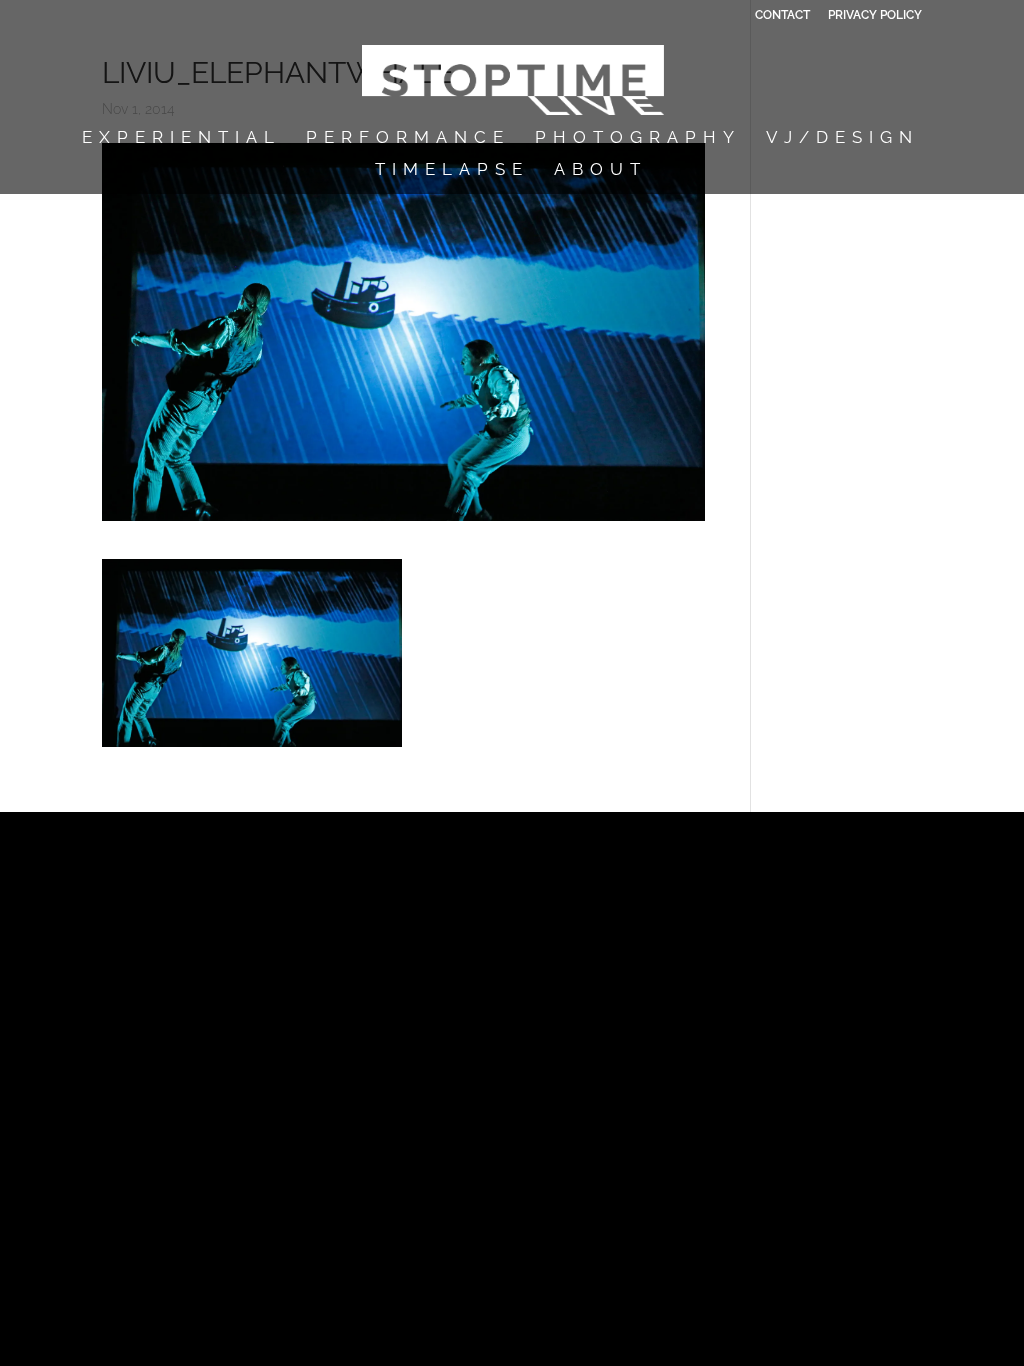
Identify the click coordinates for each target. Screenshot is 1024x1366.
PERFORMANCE (408, 138)
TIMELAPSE (452, 170)
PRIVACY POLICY (875, 15)
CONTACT (782, 15)
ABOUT (600, 170)
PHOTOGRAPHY (638, 138)
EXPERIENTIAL (181, 138)
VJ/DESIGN (842, 138)
